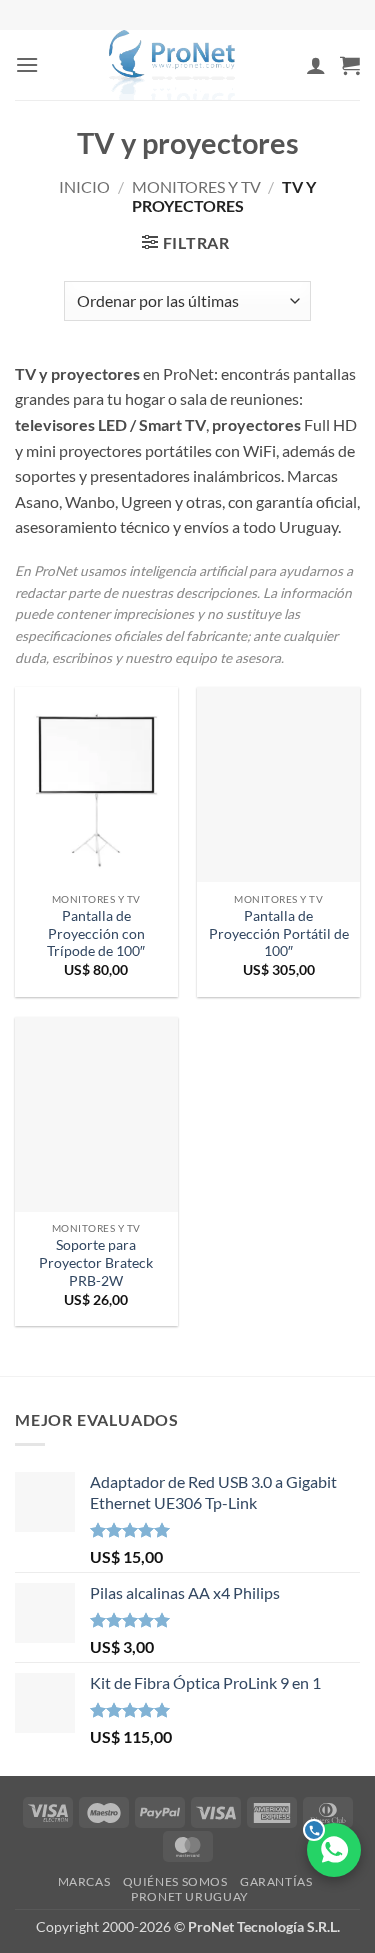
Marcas (84, 1881)
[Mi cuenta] (316, 65)
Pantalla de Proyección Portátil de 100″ (279, 933)
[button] (27, 64)
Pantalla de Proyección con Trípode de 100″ (96, 933)
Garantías (276, 1881)
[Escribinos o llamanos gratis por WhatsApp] (334, 1850)
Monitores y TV (196, 186)
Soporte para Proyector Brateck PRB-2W (96, 1262)
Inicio (84, 186)
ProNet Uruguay (190, 1896)
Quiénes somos (175, 1881)
